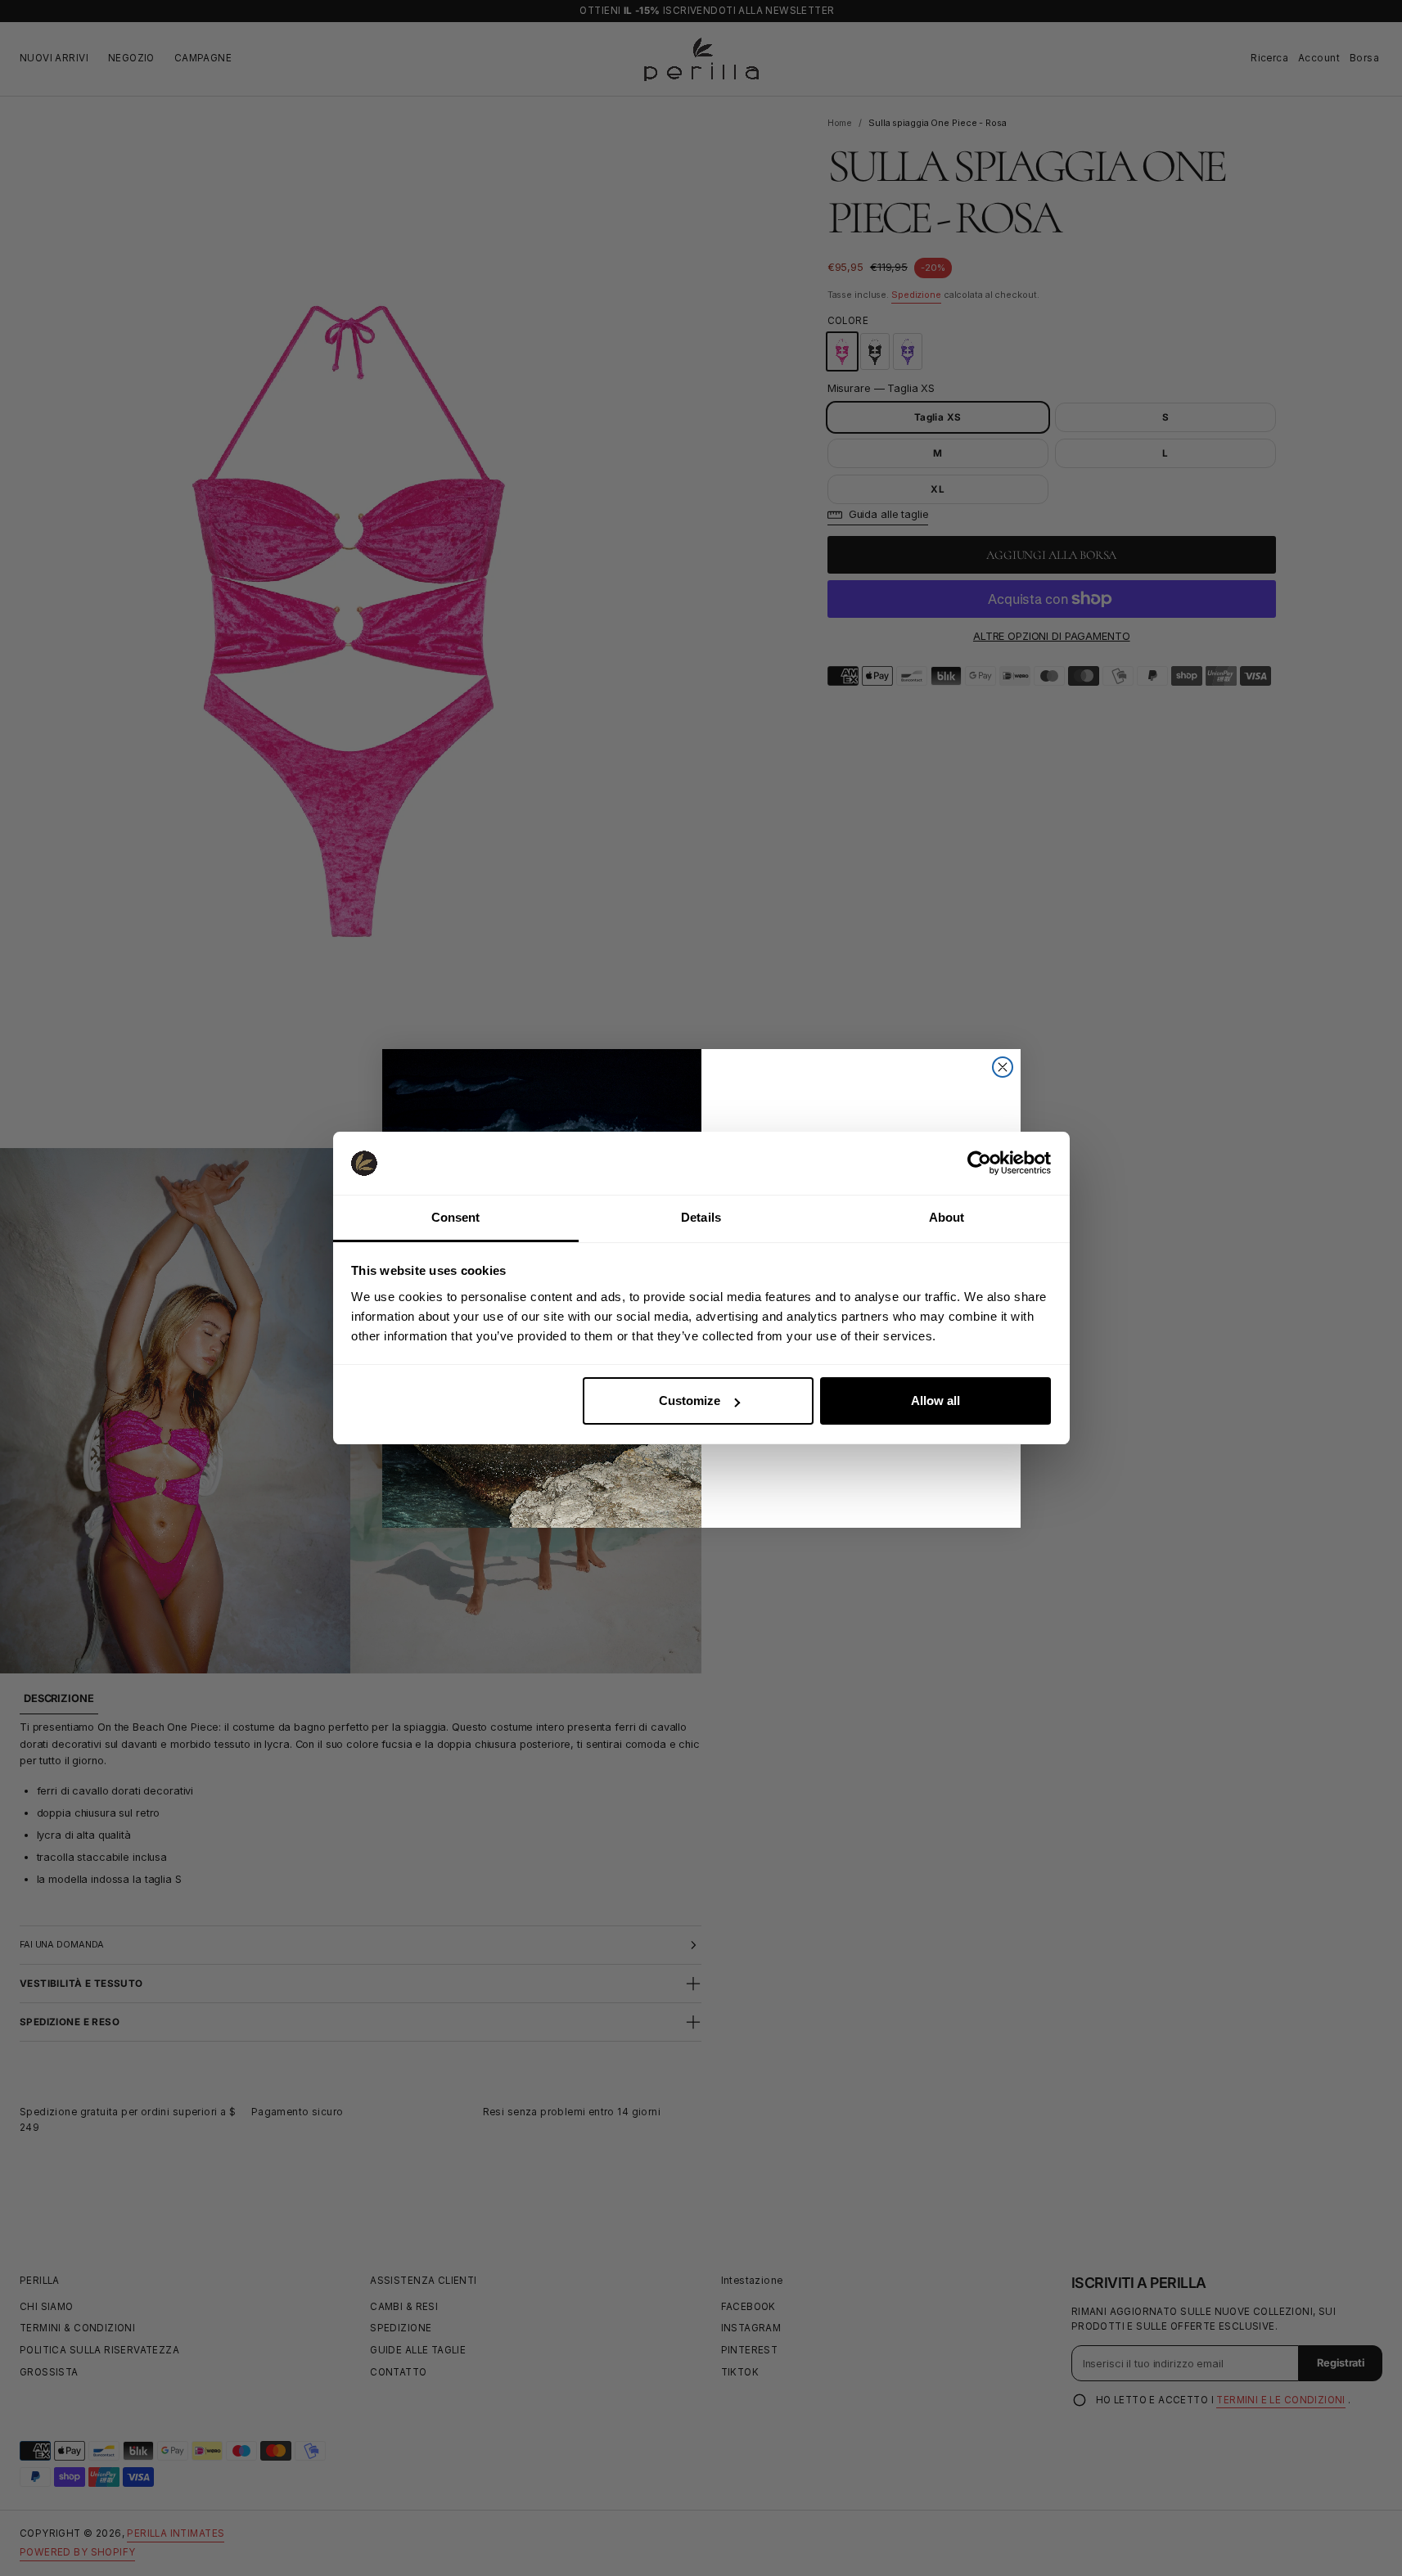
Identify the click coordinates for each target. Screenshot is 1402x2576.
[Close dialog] (1003, 1067)
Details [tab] (701, 1217)
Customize (690, 1401)
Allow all (935, 1401)
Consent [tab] (456, 1217)
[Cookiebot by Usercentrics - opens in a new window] (979, 1163)
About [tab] (947, 1217)
